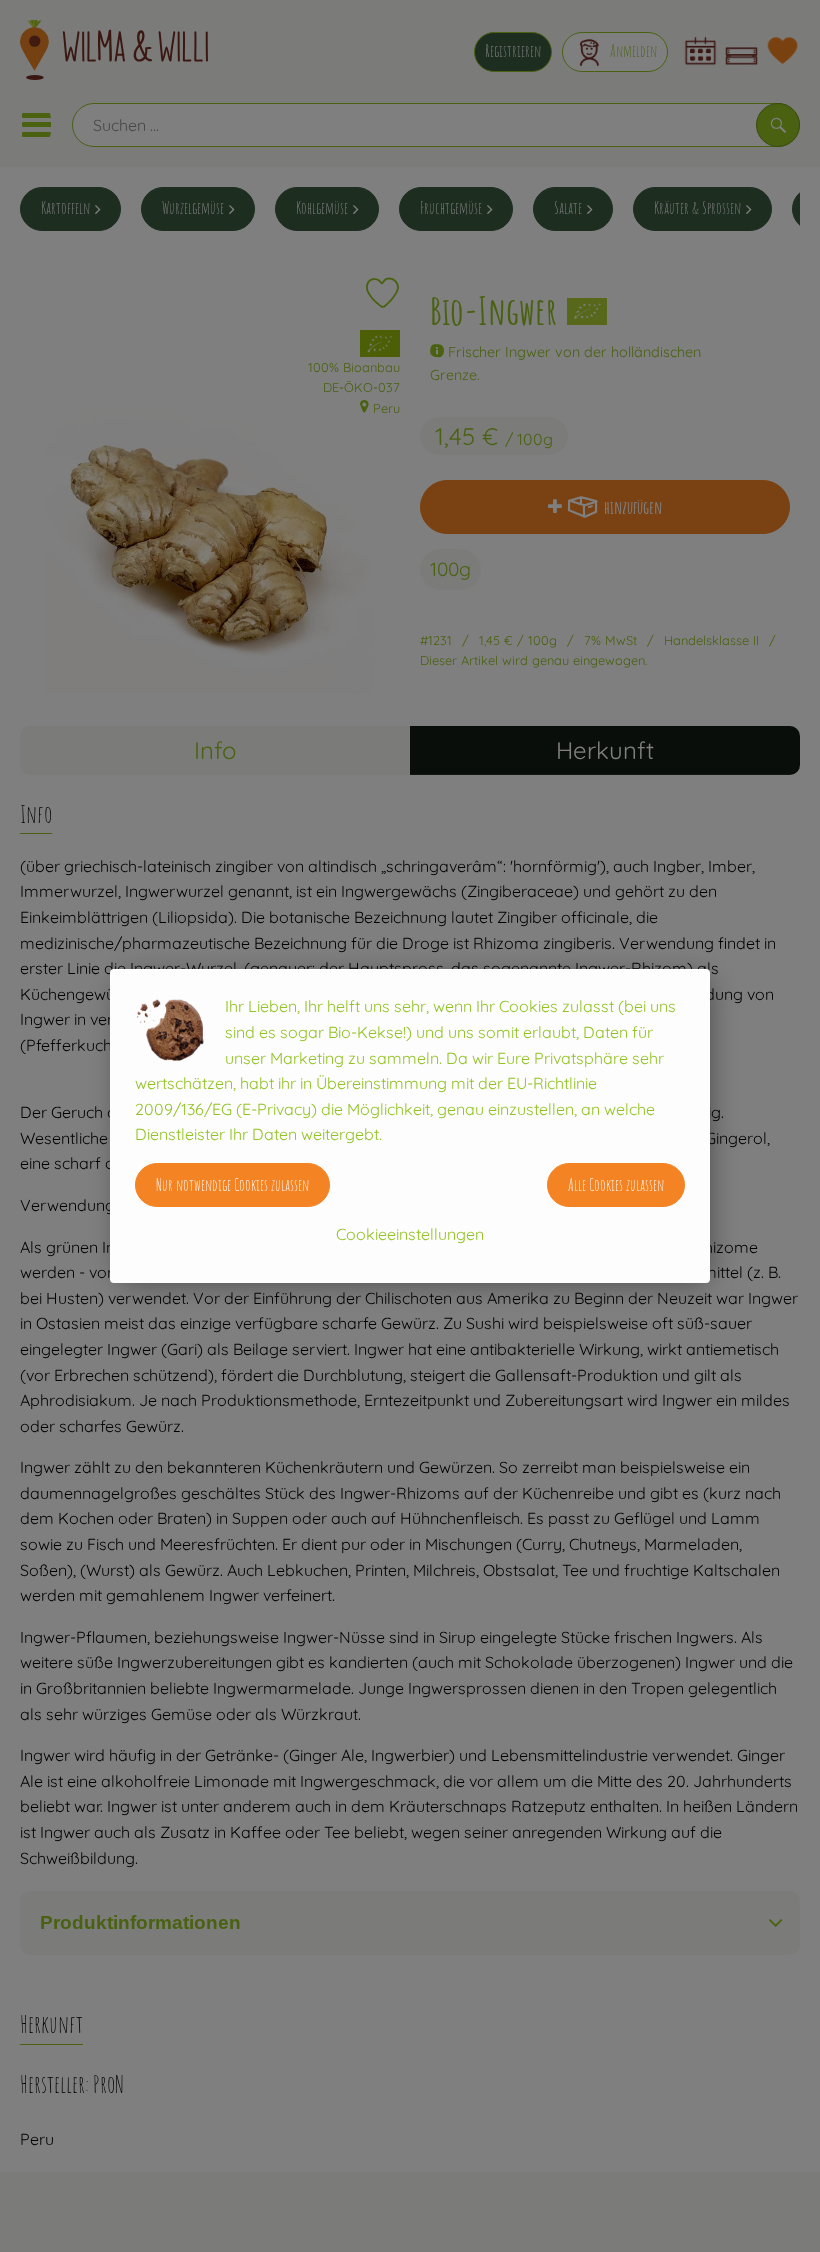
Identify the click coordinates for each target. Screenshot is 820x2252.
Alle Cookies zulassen (616, 1185)
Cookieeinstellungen (410, 1234)
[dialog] (410, 1126)
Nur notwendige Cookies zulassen (232, 1185)
